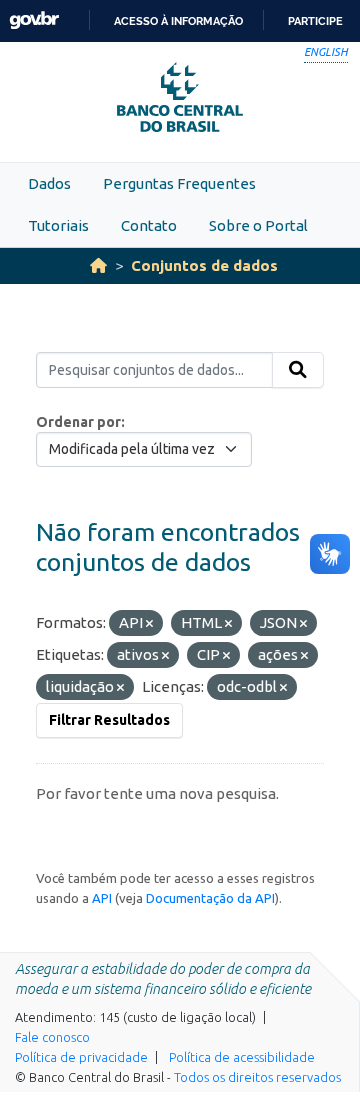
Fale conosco (52, 1037)
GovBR (34, 20)
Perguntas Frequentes (179, 183)
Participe (315, 21)
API (102, 898)
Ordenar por (78, 422)
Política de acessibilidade (242, 1057)
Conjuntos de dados (204, 265)
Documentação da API (210, 898)
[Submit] (298, 370)
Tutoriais (58, 225)
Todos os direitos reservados (257, 1077)
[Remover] (149, 624)
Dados (49, 183)
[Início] (98, 265)
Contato (149, 225)
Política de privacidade (81, 1057)
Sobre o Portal (258, 225)
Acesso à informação (178, 21)
